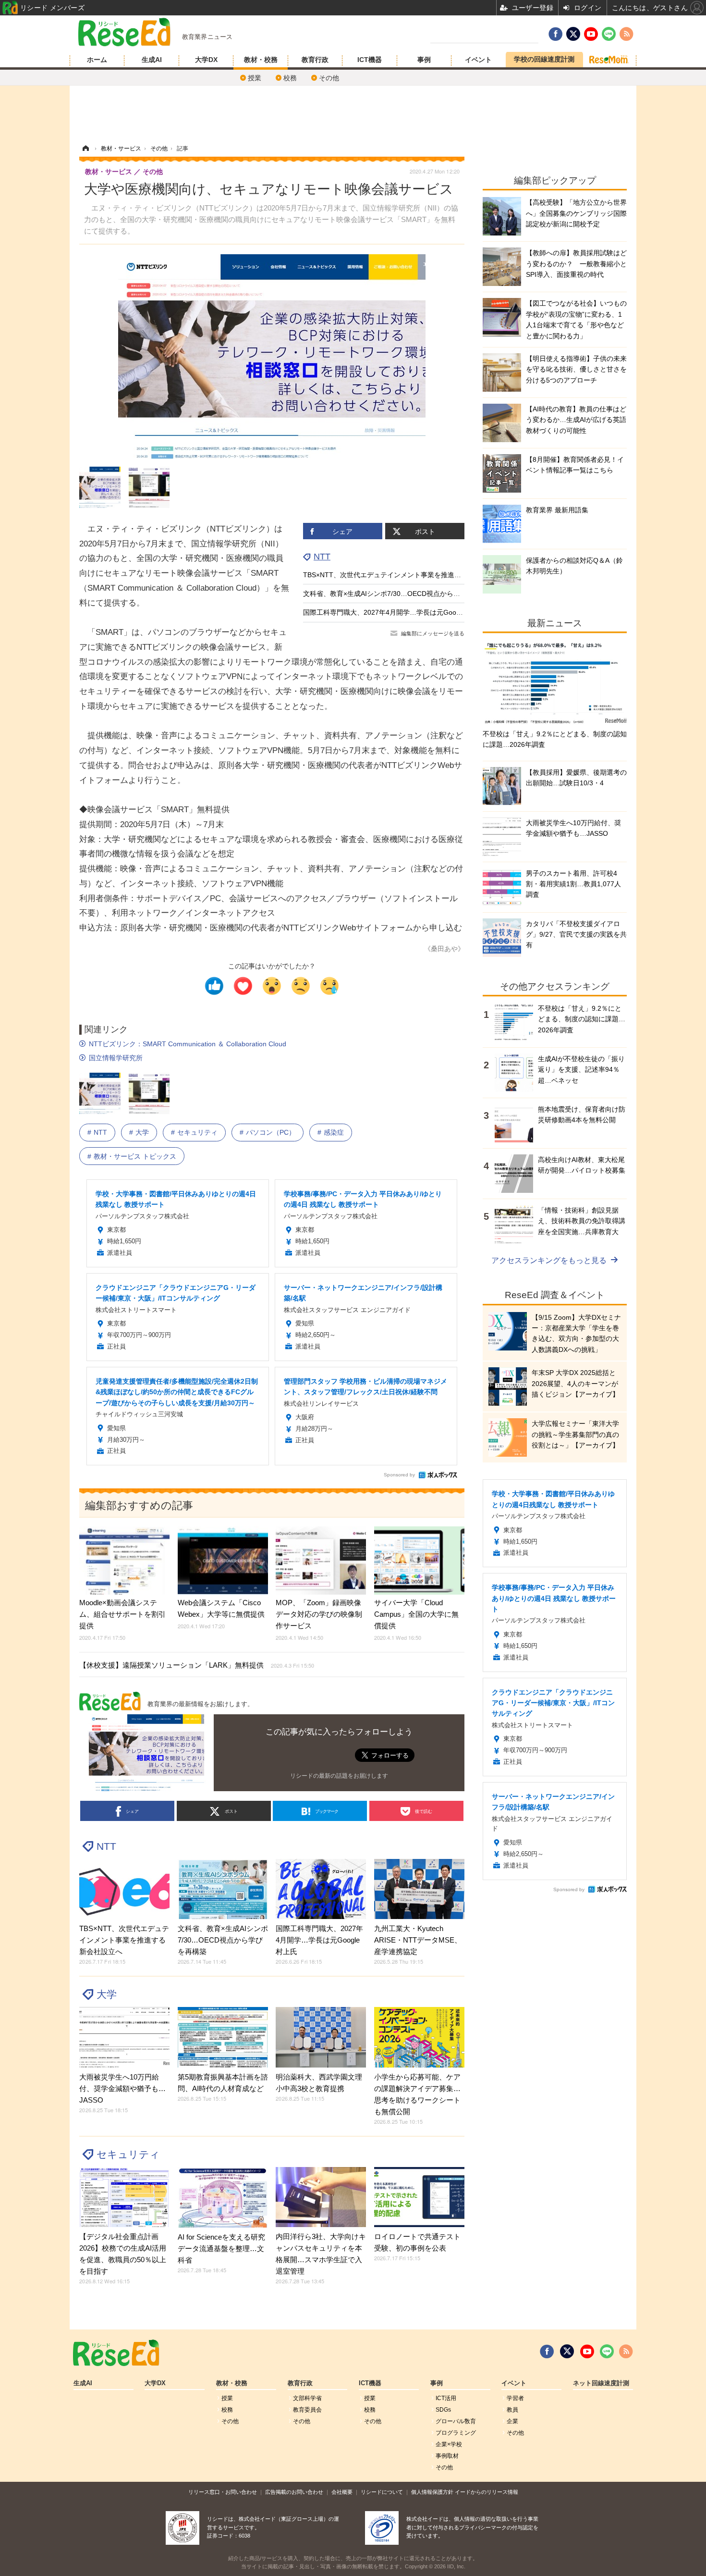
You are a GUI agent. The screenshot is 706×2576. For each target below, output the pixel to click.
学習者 (515, 2398)
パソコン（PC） (271, 1132)
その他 (329, 78)
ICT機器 (370, 60)
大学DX (206, 60)
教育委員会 (307, 2410)
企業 (512, 2421)
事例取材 (447, 2456)
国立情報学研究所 (116, 1058)
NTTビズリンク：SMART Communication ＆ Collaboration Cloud (188, 1044)
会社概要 (342, 2492)
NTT (322, 557)
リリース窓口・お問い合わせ (223, 2492)
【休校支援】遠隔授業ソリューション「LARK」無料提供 (197, 1665)
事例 (424, 60)
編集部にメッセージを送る (433, 633)
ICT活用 (446, 2398)
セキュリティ (197, 1132)
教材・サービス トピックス (135, 1156)
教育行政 (315, 60)
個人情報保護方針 (432, 2492)
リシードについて (382, 2492)
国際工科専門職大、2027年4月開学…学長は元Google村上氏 (394, 612)
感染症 (334, 1132)
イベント (478, 60)
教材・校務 (261, 60)
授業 (255, 78)
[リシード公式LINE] (607, 2352)
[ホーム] (85, 149)
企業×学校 (449, 2444)
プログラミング (456, 2433)
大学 (142, 1132)
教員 (512, 2410)
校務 (290, 78)
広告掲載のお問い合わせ (294, 2492)
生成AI (152, 60)
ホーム (97, 60)
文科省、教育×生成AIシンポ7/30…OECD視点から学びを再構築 (398, 594)
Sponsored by (399, 1475)
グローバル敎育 (456, 2421)
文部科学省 (307, 2398)
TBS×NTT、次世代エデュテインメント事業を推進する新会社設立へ (406, 575)
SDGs (443, 2410)
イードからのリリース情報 (487, 2492)
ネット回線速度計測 (601, 2383)
